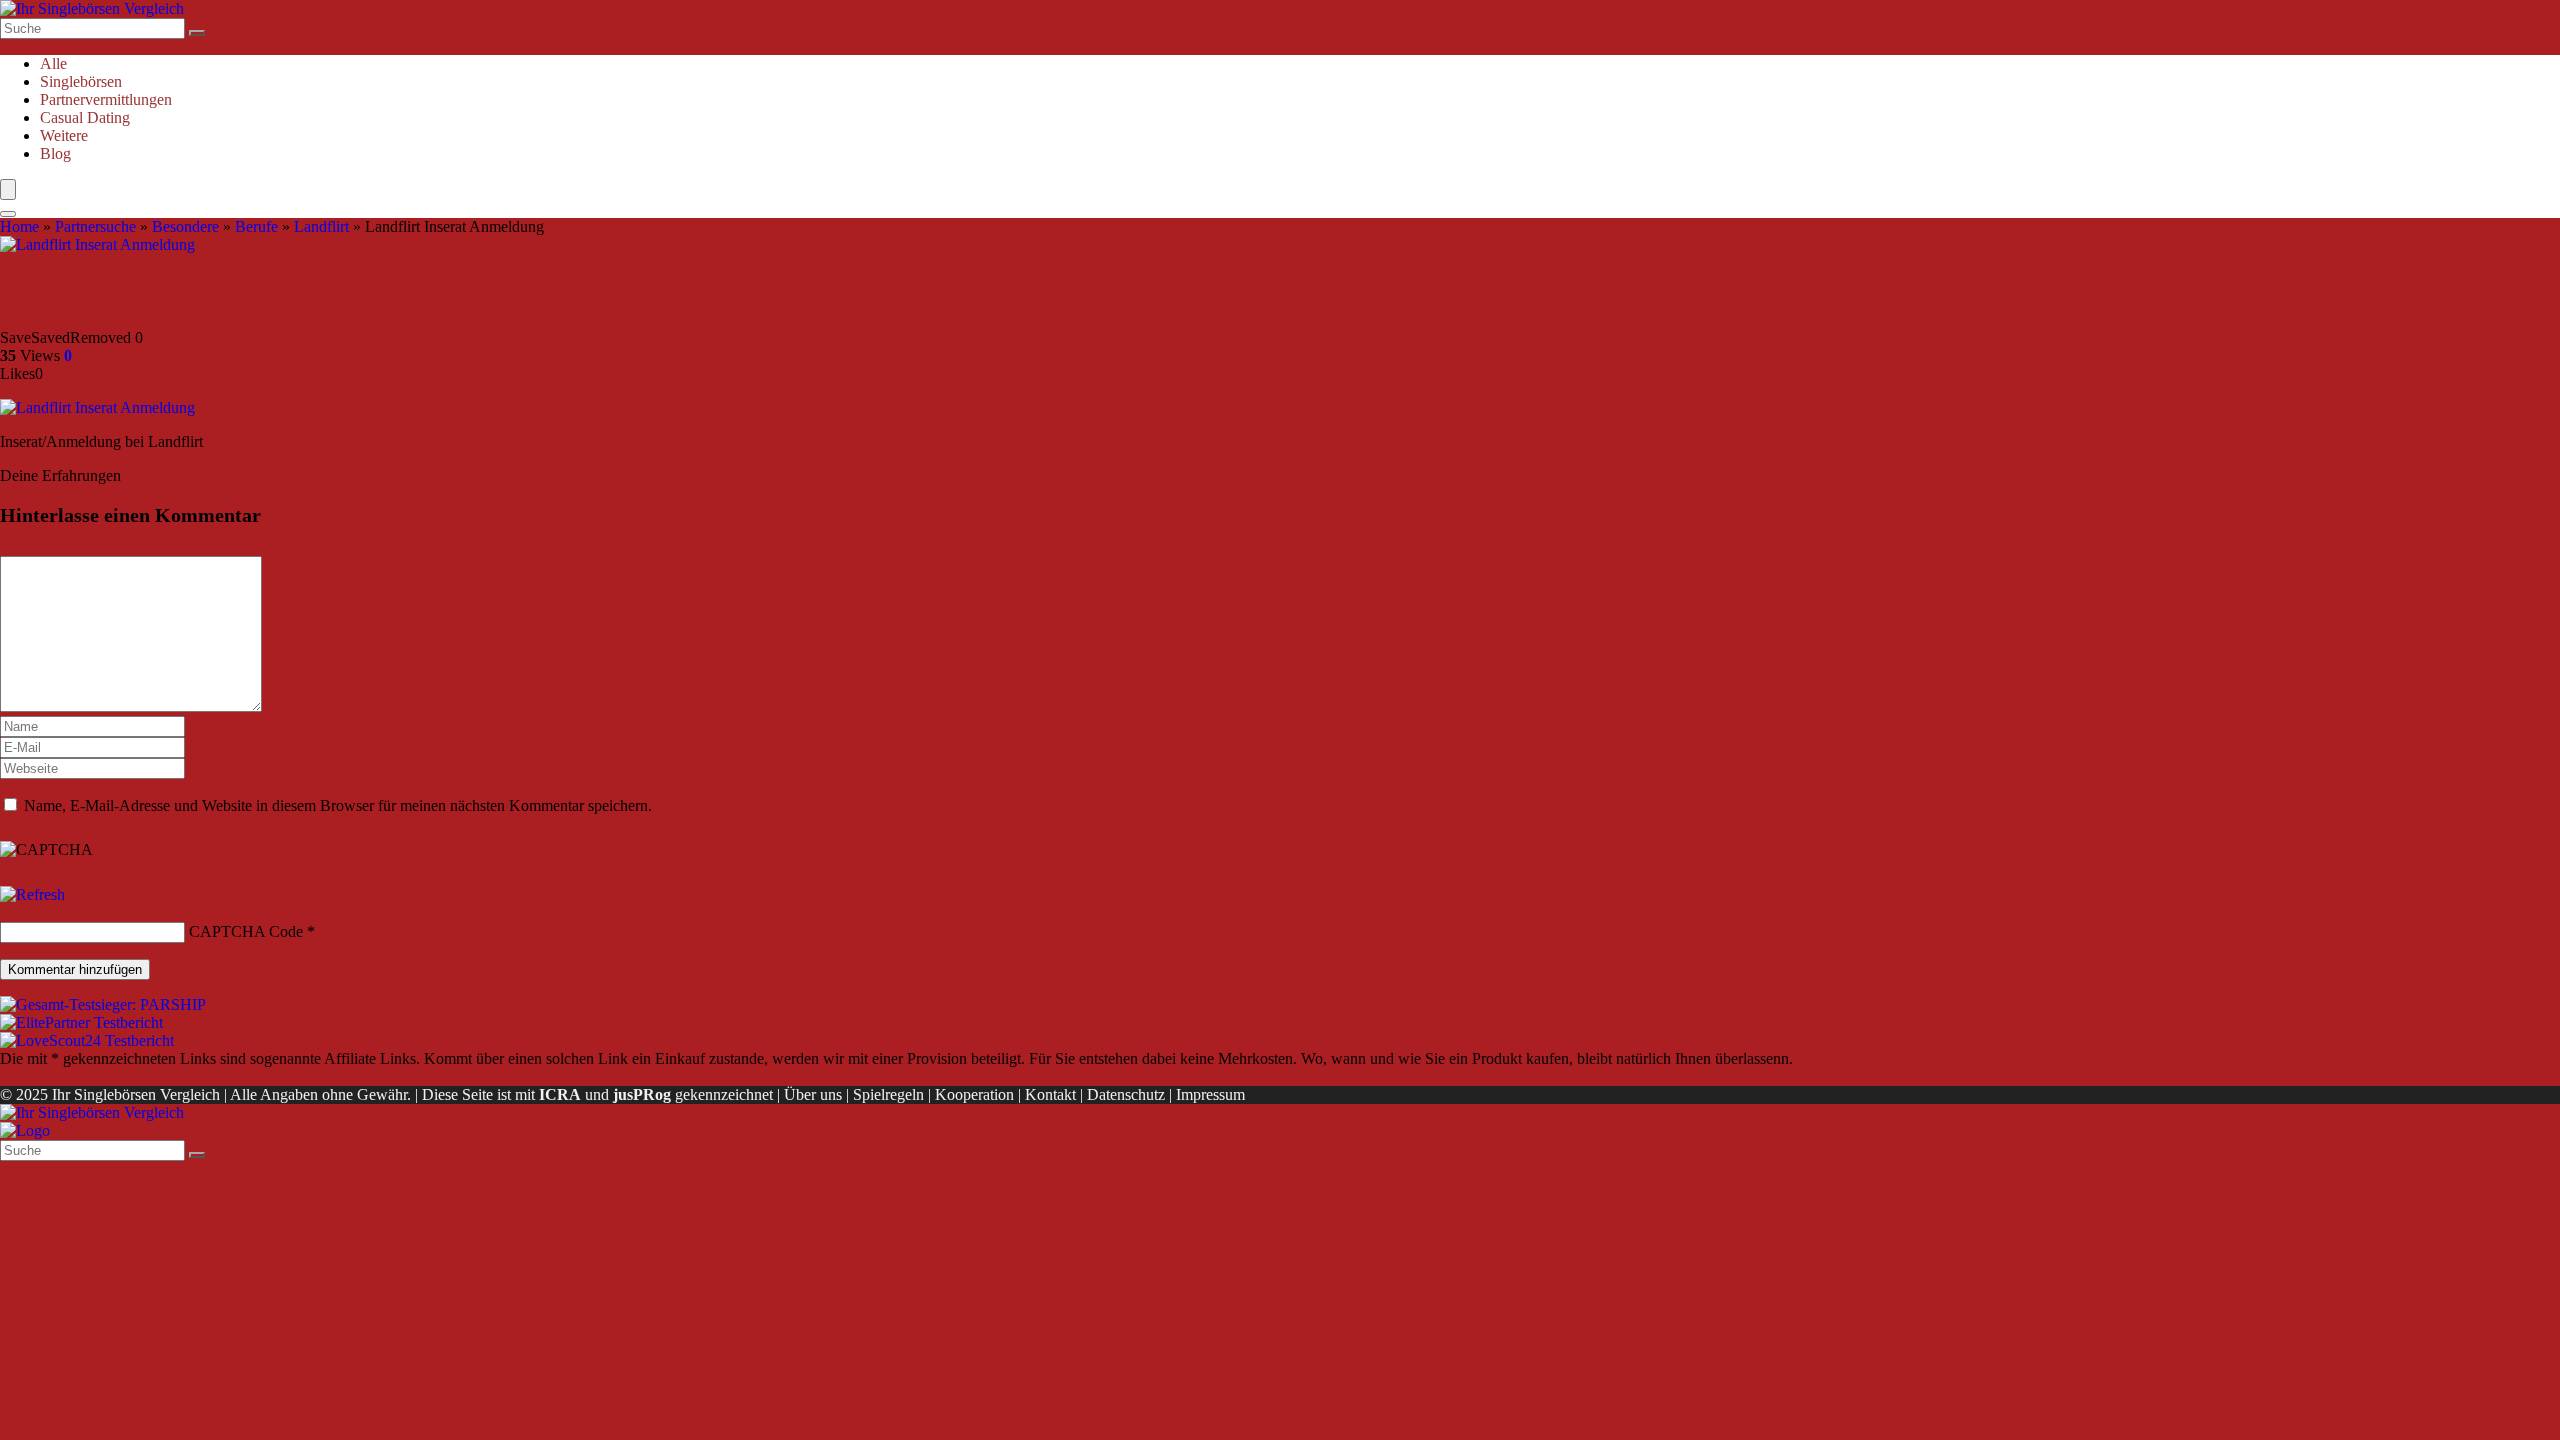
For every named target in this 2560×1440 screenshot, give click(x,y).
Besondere (185, 226)
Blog (55, 153)
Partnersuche (95, 226)
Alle (53, 63)
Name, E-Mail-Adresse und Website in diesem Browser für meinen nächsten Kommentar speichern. (338, 805)
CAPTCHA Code (246, 931)
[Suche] (197, 33)
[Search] (8, 214)
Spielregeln (888, 1094)
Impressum (1210, 1094)
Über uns (813, 1094)
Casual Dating (85, 117)
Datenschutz (1126, 1094)
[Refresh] (32, 894)
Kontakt (1050, 1094)
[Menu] (8, 189)
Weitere (64, 135)
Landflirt (321, 226)
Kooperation (974, 1094)
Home (19, 226)
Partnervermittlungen (106, 99)
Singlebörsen (81, 81)
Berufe (256, 226)
